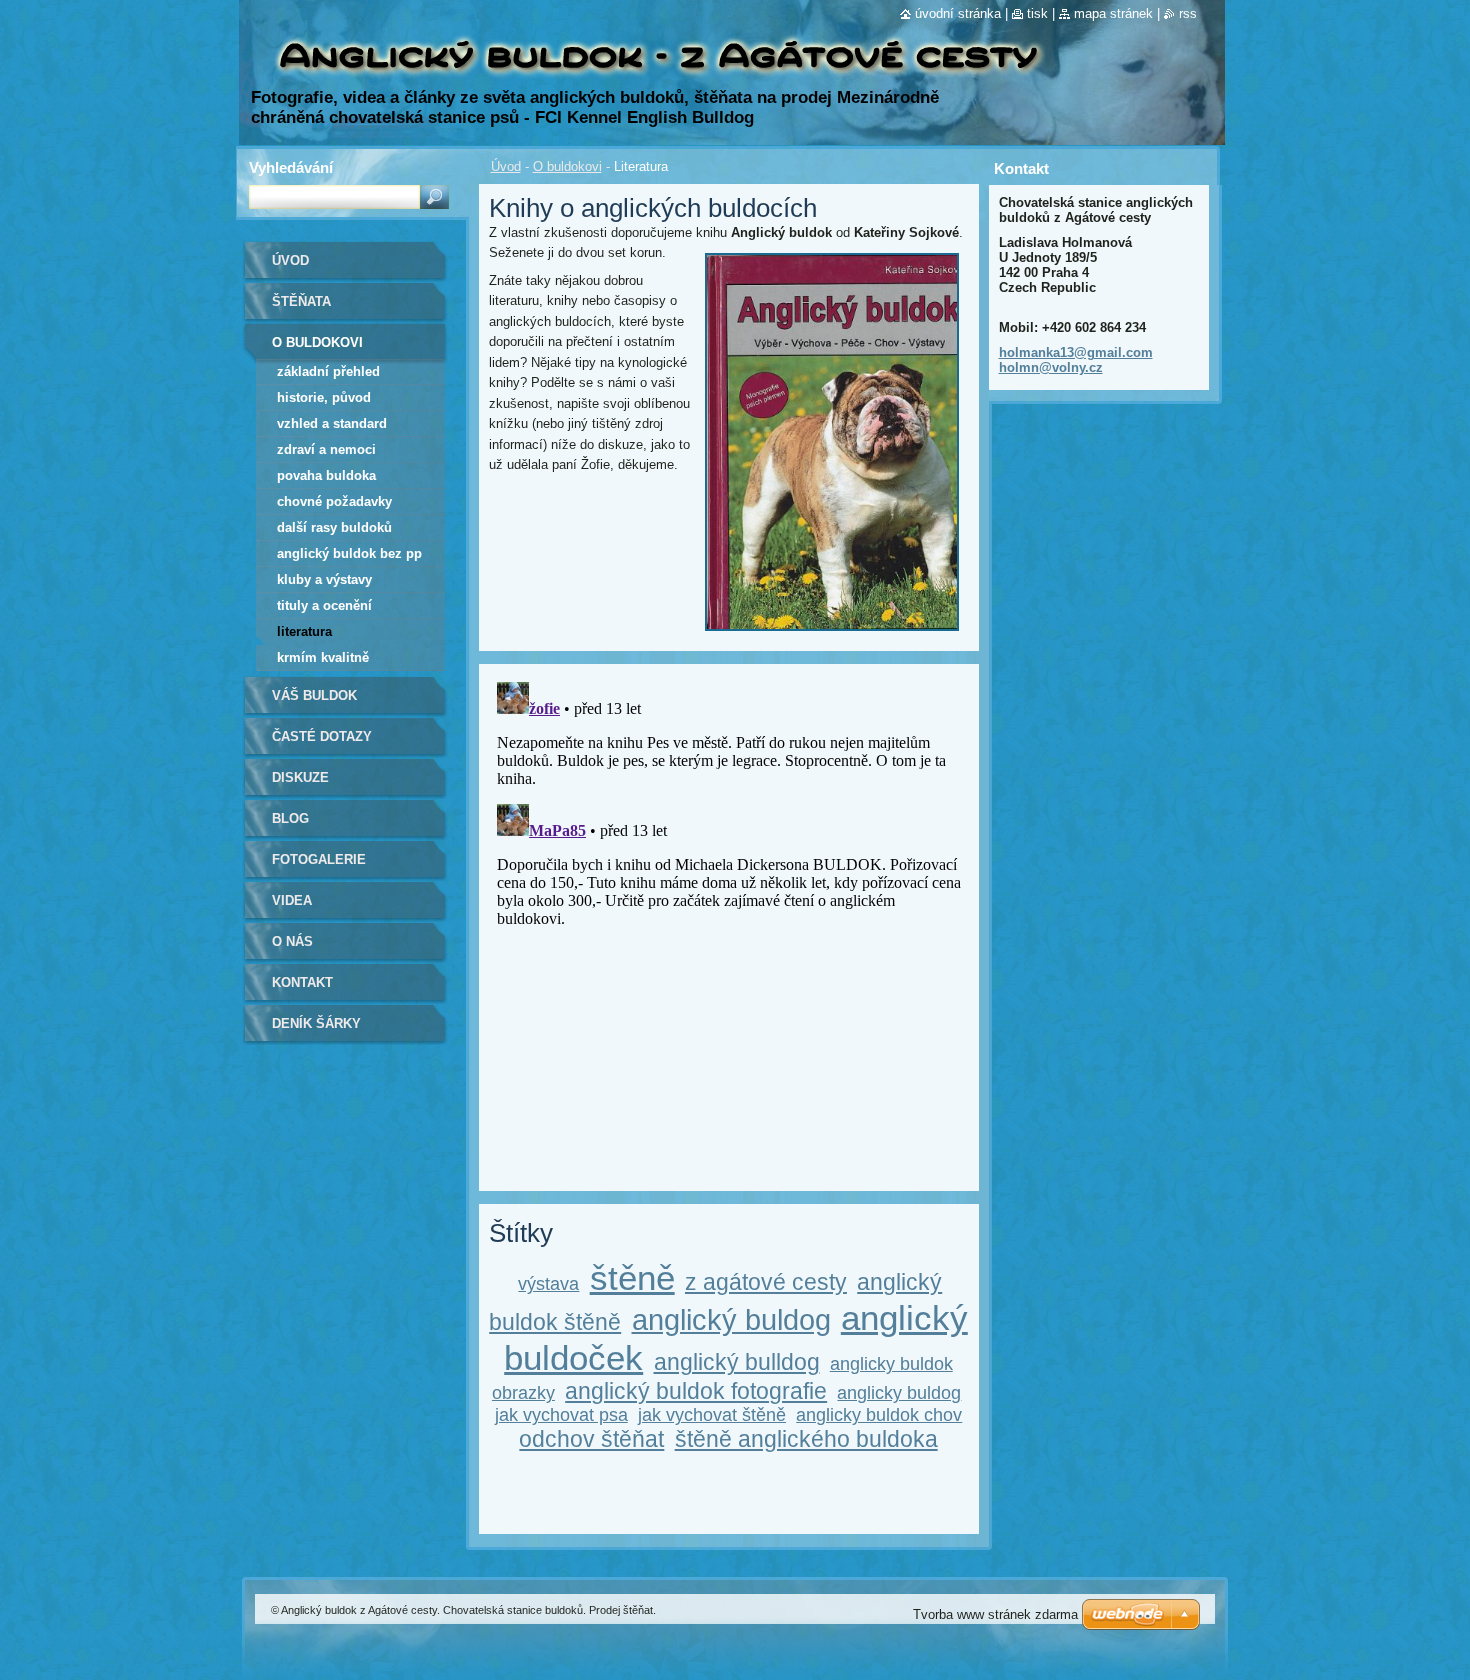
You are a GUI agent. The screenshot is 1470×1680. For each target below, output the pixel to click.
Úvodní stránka (958, 13)
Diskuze (300, 777)
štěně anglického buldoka (806, 1439)
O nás (292, 941)
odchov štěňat (591, 1439)
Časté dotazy (322, 736)
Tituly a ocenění (324, 605)
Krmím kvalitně (323, 657)
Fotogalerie (319, 859)
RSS (1188, 13)
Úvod (506, 166)
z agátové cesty (766, 1282)
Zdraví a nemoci (326, 449)
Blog (290, 818)
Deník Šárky (316, 1023)
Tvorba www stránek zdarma (995, 1614)
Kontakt (302, 982)
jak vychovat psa (561, 1415)
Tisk (1037, 13)
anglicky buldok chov (879, 1415)
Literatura (304, 631)
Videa (292, 900)
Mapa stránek (1113, 13)
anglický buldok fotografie (696, 1391)
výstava (548, 1284)
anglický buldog (731, 1320)
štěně (632, 1277)
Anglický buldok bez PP (349, 553)
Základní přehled (328, 371)
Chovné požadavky (334, 501)
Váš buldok (314, 695)
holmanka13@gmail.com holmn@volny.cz (1076, 360)
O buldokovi (567, 166)
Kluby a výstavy (324, 579)
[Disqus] (729, 924)
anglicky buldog (899, 1393)
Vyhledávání (291, 167)
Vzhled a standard (332, 423)
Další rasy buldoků (334, 527)
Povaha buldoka (326, 475)
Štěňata (301, 301)
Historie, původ (324, 397)
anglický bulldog (737, 1362)
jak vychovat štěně (712, 1415)
